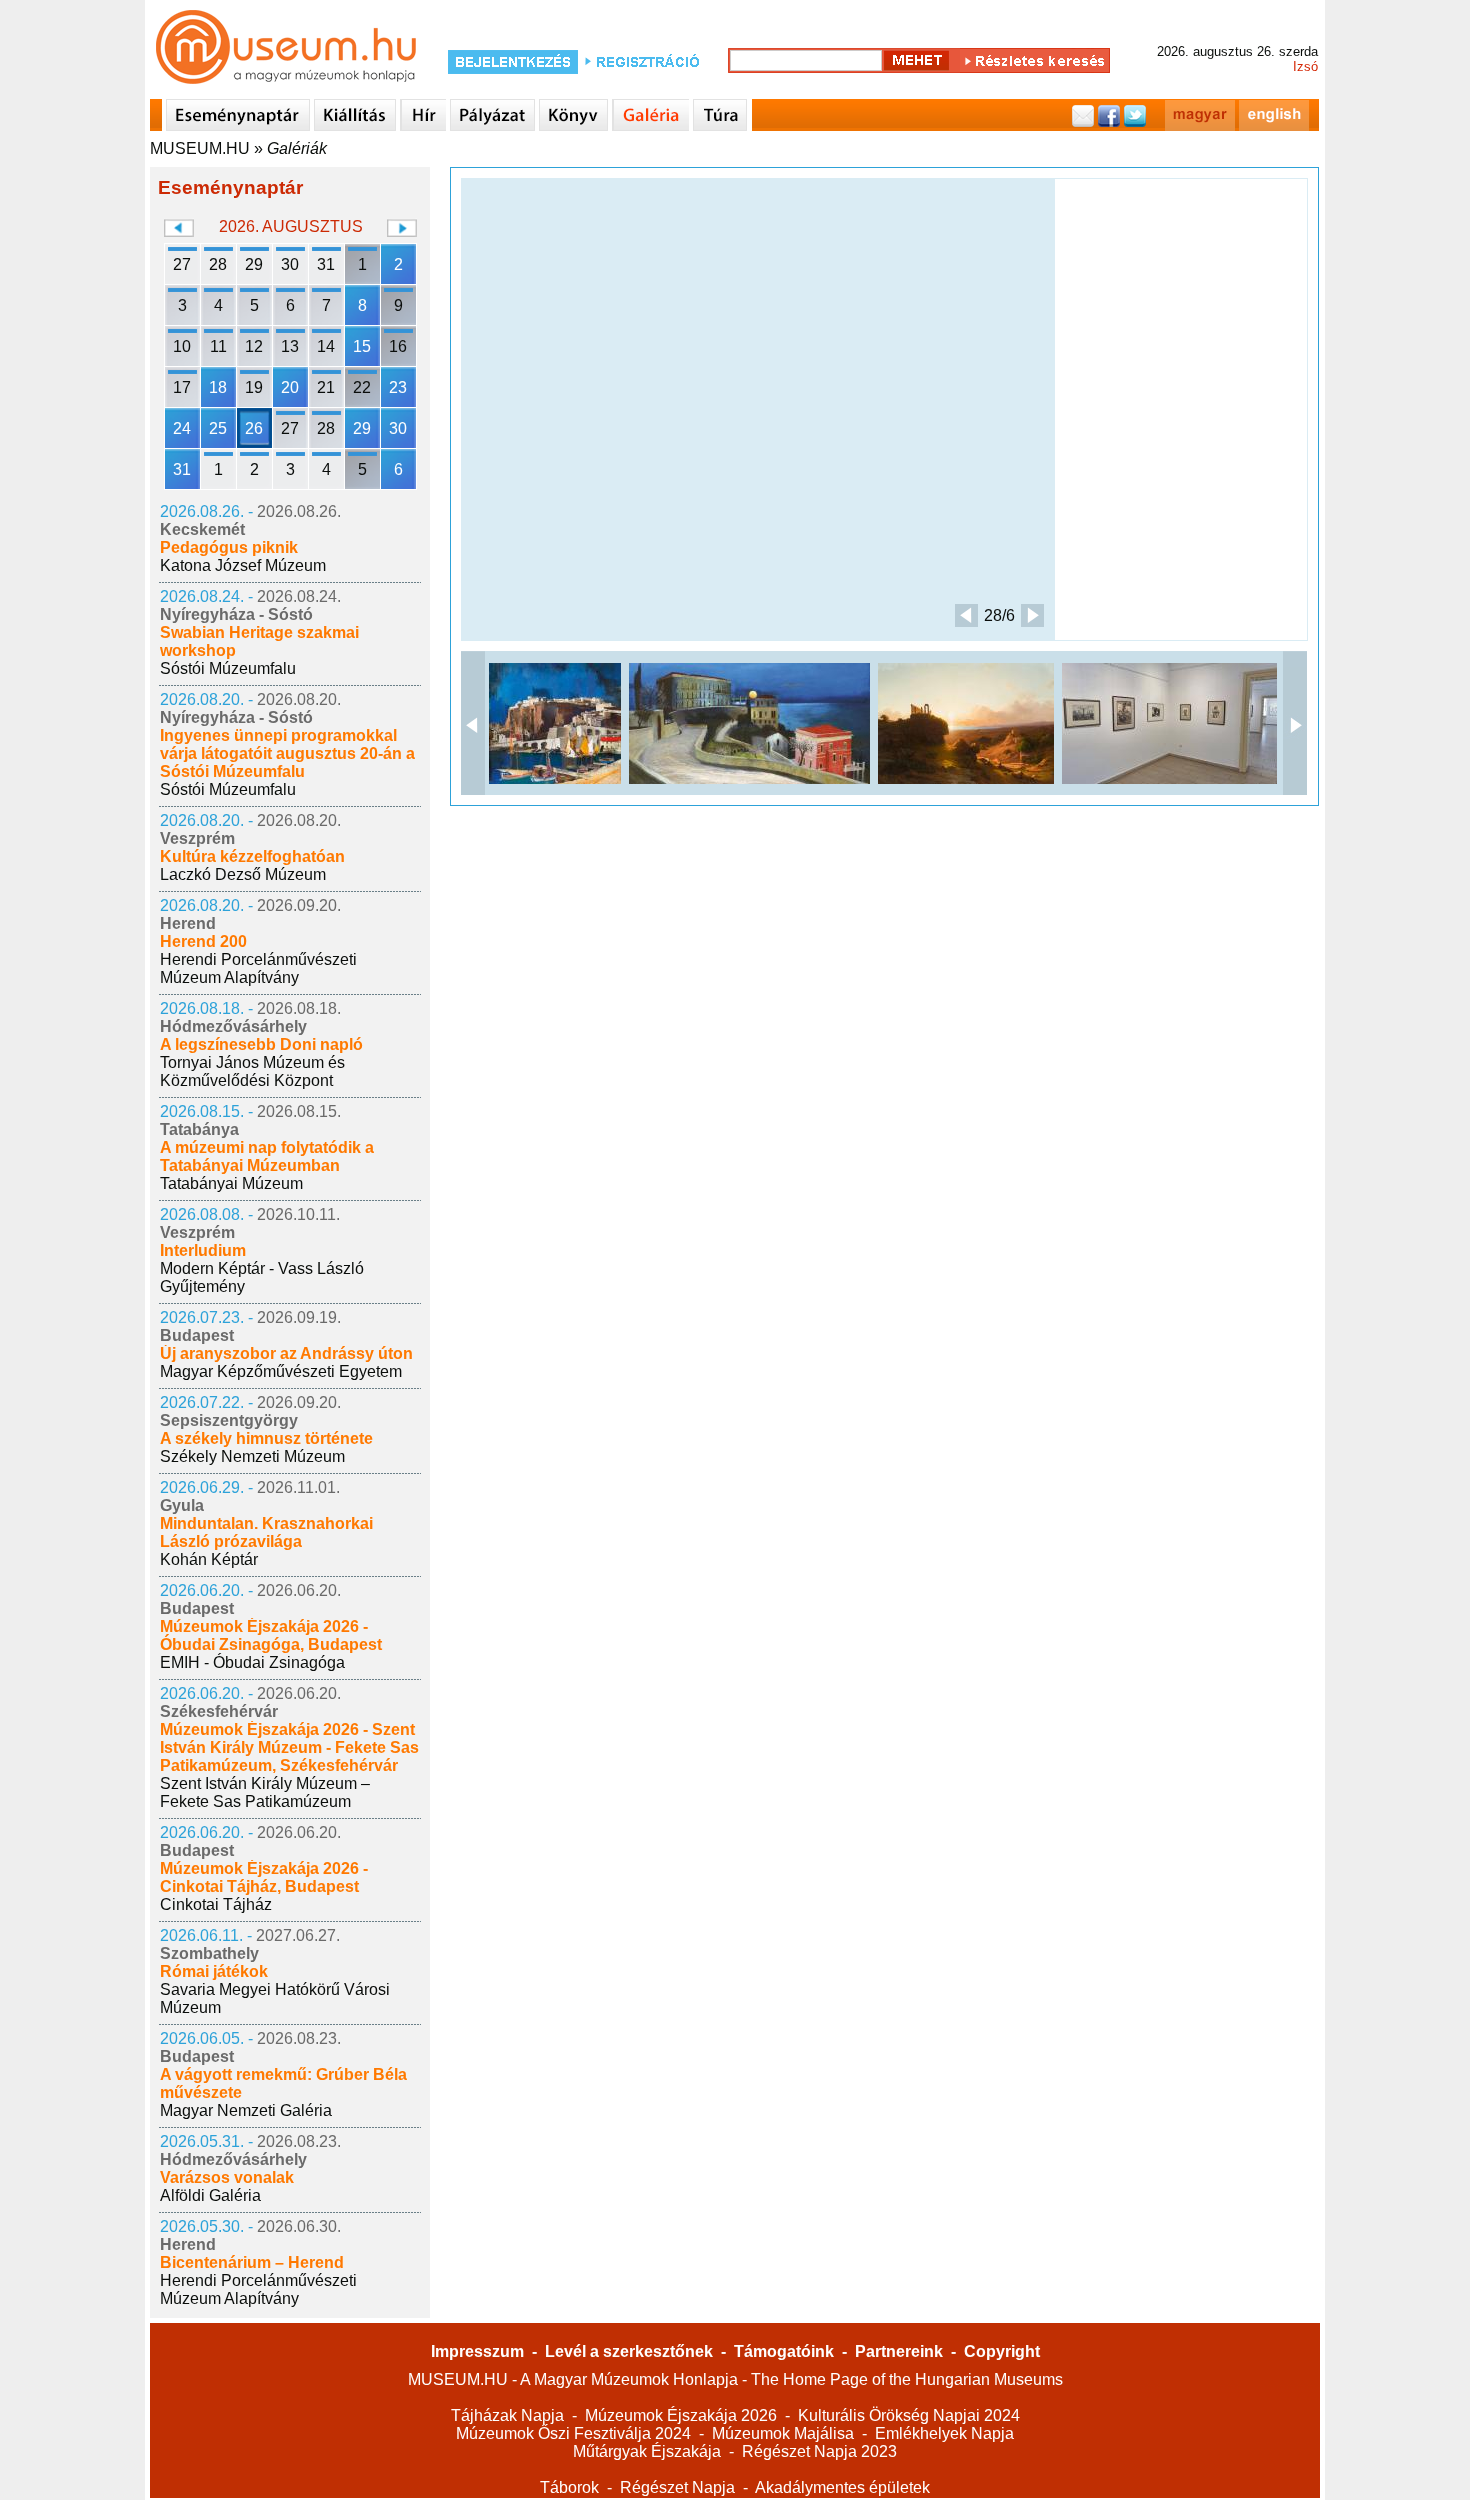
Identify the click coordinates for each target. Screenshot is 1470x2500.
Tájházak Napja (507, 2415)
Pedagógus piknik (229, 547)
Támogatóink (784, 2351)
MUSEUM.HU (200, 148)
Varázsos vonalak (227, 2177)
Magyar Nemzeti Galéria (246, 2110)
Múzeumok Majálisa (783, 2433)
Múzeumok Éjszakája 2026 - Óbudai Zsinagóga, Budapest (271, 1635)
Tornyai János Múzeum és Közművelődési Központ (252, 1071)
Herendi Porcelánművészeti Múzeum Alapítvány (258, 968)
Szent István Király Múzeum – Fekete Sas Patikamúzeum (265, 1792)
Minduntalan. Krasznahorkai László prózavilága (266, 1532)
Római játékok (214, 1971)
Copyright (1002, 2351)
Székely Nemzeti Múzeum (252, 1456)
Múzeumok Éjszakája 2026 (681, 2415)
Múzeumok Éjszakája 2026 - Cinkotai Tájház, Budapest (264, 1877)
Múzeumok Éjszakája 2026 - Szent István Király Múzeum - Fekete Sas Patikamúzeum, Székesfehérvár (289, 1747)
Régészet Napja (677, 2487)
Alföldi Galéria (210, 2195)
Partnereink (899, 2351)
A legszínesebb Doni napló (261, 1044)
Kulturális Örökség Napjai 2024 (909, 2415)
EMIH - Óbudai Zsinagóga (252, 1662)
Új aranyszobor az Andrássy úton (286, 1353)
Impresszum (477, 2351)
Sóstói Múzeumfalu (228, 668)
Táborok (569, 2487)
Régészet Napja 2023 (819, 2451)
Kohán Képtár (209, 1559)
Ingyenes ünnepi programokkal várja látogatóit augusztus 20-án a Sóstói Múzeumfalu (287, 753)
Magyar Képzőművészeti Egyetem (281, 1371)
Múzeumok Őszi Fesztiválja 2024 (573, 2433)
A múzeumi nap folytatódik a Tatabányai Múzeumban (267, 1156)
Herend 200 (203, 941)
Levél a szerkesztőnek (629, 2351)
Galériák (297, 148)
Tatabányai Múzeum (231, 1183)
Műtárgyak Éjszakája (647, 2451)
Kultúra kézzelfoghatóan (252, 856)
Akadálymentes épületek (842, 2487)
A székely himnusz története (266, 1438)
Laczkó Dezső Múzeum (243, 874)
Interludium (203, 1250)
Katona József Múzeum (243, 565)
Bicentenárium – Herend (252, 2262)
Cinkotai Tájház (216, 1904)
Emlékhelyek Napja (944, 2433)
